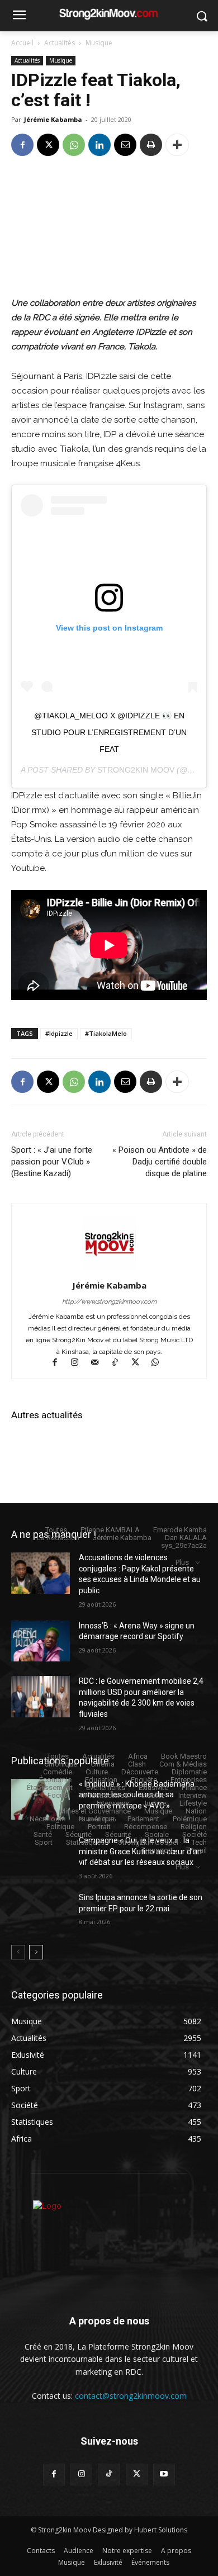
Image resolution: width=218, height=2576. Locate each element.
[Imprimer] (151, 145)
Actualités (60, 43)
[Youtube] (164, 2475)
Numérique (96, 1819)
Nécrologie (48, 1819)
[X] (48, 145)
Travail (196, 1850)
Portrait (99, 1827)
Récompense (146, 1827)
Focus (58, 1795)
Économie (55, 1780)
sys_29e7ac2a (184, 1545)
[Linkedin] (99, 145)
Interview (193, 1795)
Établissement (50, 1787)
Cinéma (103, 1764)
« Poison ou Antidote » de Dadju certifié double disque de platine (160, 1162)
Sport (44, 1842)
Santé (43, 1834)
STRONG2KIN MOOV (136, 770)
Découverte (140, 1772)
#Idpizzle (59, 1033)
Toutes (56, 1530)
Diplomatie (189, 1772)
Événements (106, 1787)
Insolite (153, 1795)
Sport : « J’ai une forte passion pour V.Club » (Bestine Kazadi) (52, 1162)
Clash (137, 1764)
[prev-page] (18, 1952)
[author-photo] (109, 1270)
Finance (194, 1787)
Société (195, 1834)
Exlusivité (153, 1787)
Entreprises (189, 1780)
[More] (177, 145)
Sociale (157, 1834)
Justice (154, 1803)
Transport (157, 1850)
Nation (196, 1811)
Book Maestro (184, 1756)
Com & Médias (183, 1764)
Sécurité (79, 1834)
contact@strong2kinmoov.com (131, 2396)
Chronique (61, 1764)
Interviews (113, 1803)
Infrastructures (105, 1795)
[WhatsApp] (74, 145)
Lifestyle (193, 1803)
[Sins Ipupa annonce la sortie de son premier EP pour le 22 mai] (41, 1913)
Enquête (144, 1780)
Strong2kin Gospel (148, 1842)
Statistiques (85, 1842)
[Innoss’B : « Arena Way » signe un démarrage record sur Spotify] (41, 1641)
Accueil (22, 43)
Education (101, 1780)
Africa (138, 1756)
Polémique (190, 1819)
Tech (199, 1842)
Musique (99, 43)
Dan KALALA (186, 1538)
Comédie (58, 1772)
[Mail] (100, 1363)
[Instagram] (80, 1363)
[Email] (125, 145)
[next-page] (36, 1952)
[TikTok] (120, 1363)
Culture (97, 1772)
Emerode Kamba (180, 1530)
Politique (60, 1827)
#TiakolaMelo (106, 1033)
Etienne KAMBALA (110, 1530)
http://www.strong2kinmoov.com (109, 1302)
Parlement (143, 1819)
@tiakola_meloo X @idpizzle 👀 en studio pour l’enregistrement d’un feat (109, 732)
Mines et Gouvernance (95, 1811)
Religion (194, 1827)
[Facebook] (22, 145)
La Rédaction (58, 1538)
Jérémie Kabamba (53, 119)
